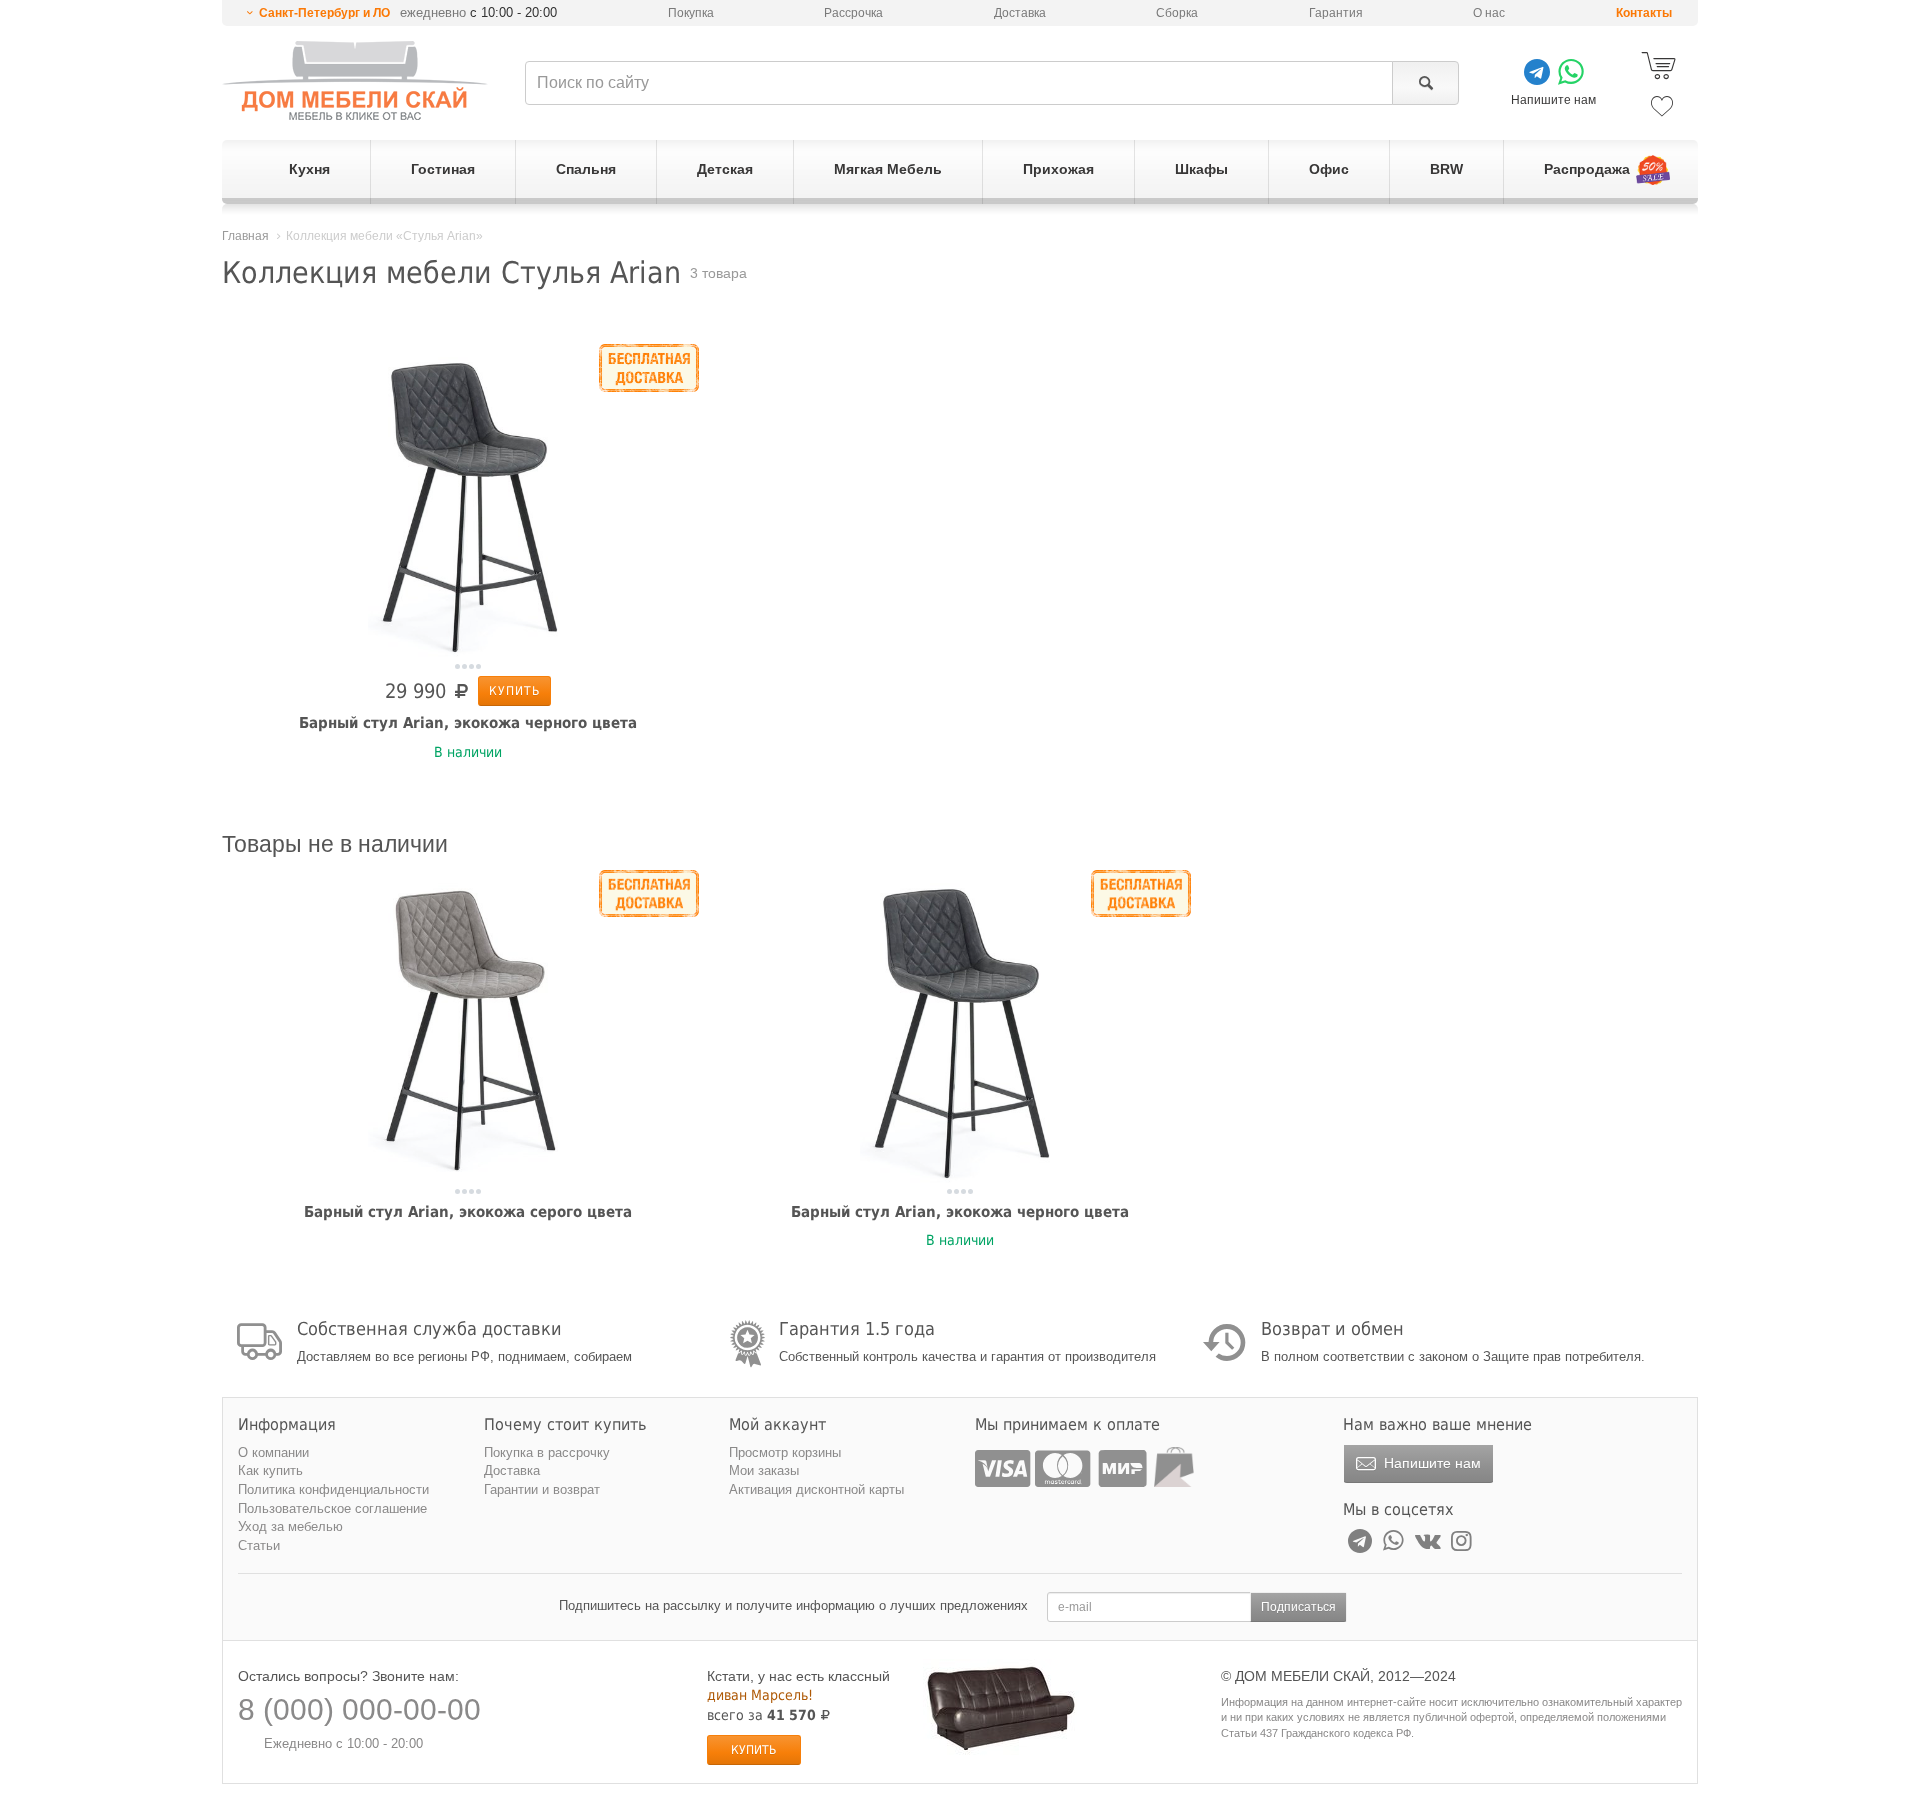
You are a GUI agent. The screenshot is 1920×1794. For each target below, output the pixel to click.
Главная (245, 236)
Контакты (1644, 13)
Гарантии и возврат (542, 1489)
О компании (273, 1452)
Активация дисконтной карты (816, 1489)
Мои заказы (764, 1470)
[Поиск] (1425, 83)
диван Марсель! (760, 1695)
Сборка (1177, 13)
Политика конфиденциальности (333, 1489)
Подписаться (1298, 1607)
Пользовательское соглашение (332, 1508)
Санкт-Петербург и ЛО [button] (324, 13)
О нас (1489, 13)
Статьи (259, 1545)
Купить (514, 691)
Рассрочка (853, 13)
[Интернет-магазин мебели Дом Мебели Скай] (355, 80)
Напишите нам (1430, 1463)
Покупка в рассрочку (547, 1452)
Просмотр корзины (785, 1452)
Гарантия (1336, 13)
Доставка (1020, 13)
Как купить (270, 1470)
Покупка (691, 13)
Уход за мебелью (290, 1526)
